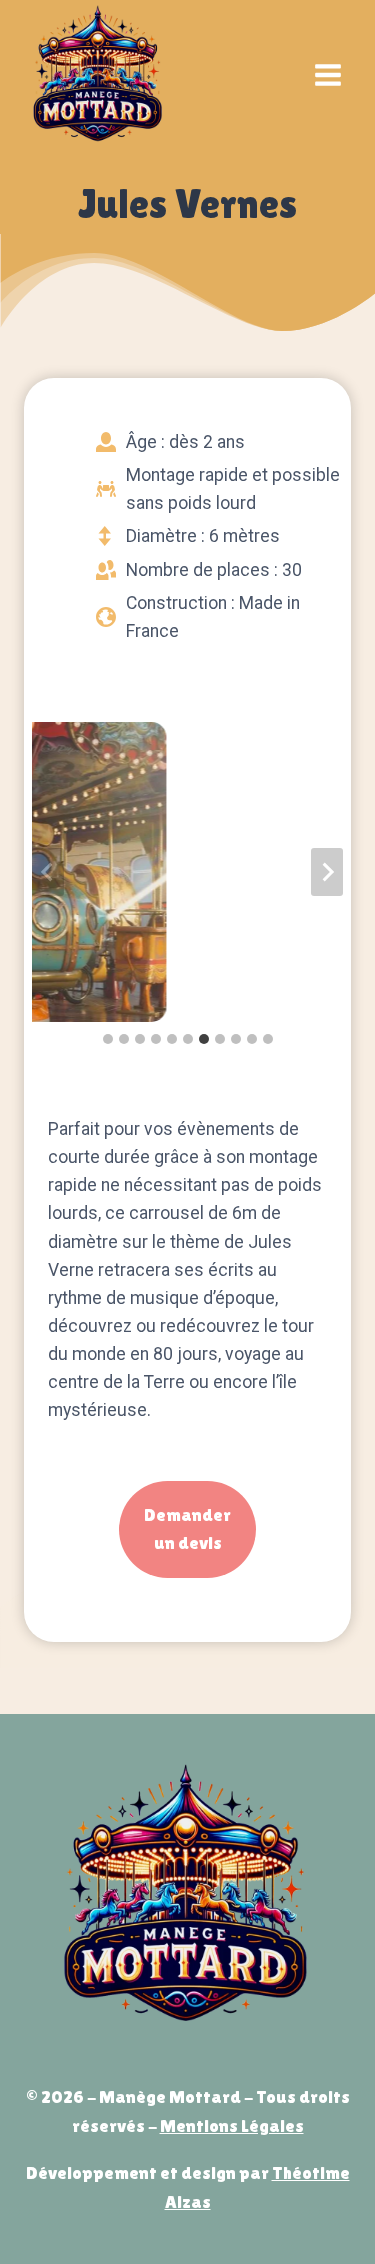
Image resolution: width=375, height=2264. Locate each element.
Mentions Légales (232, 2125)
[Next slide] (327, 872)
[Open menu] (327, 74)
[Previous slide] (48, 872)
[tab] (108, 1039)
